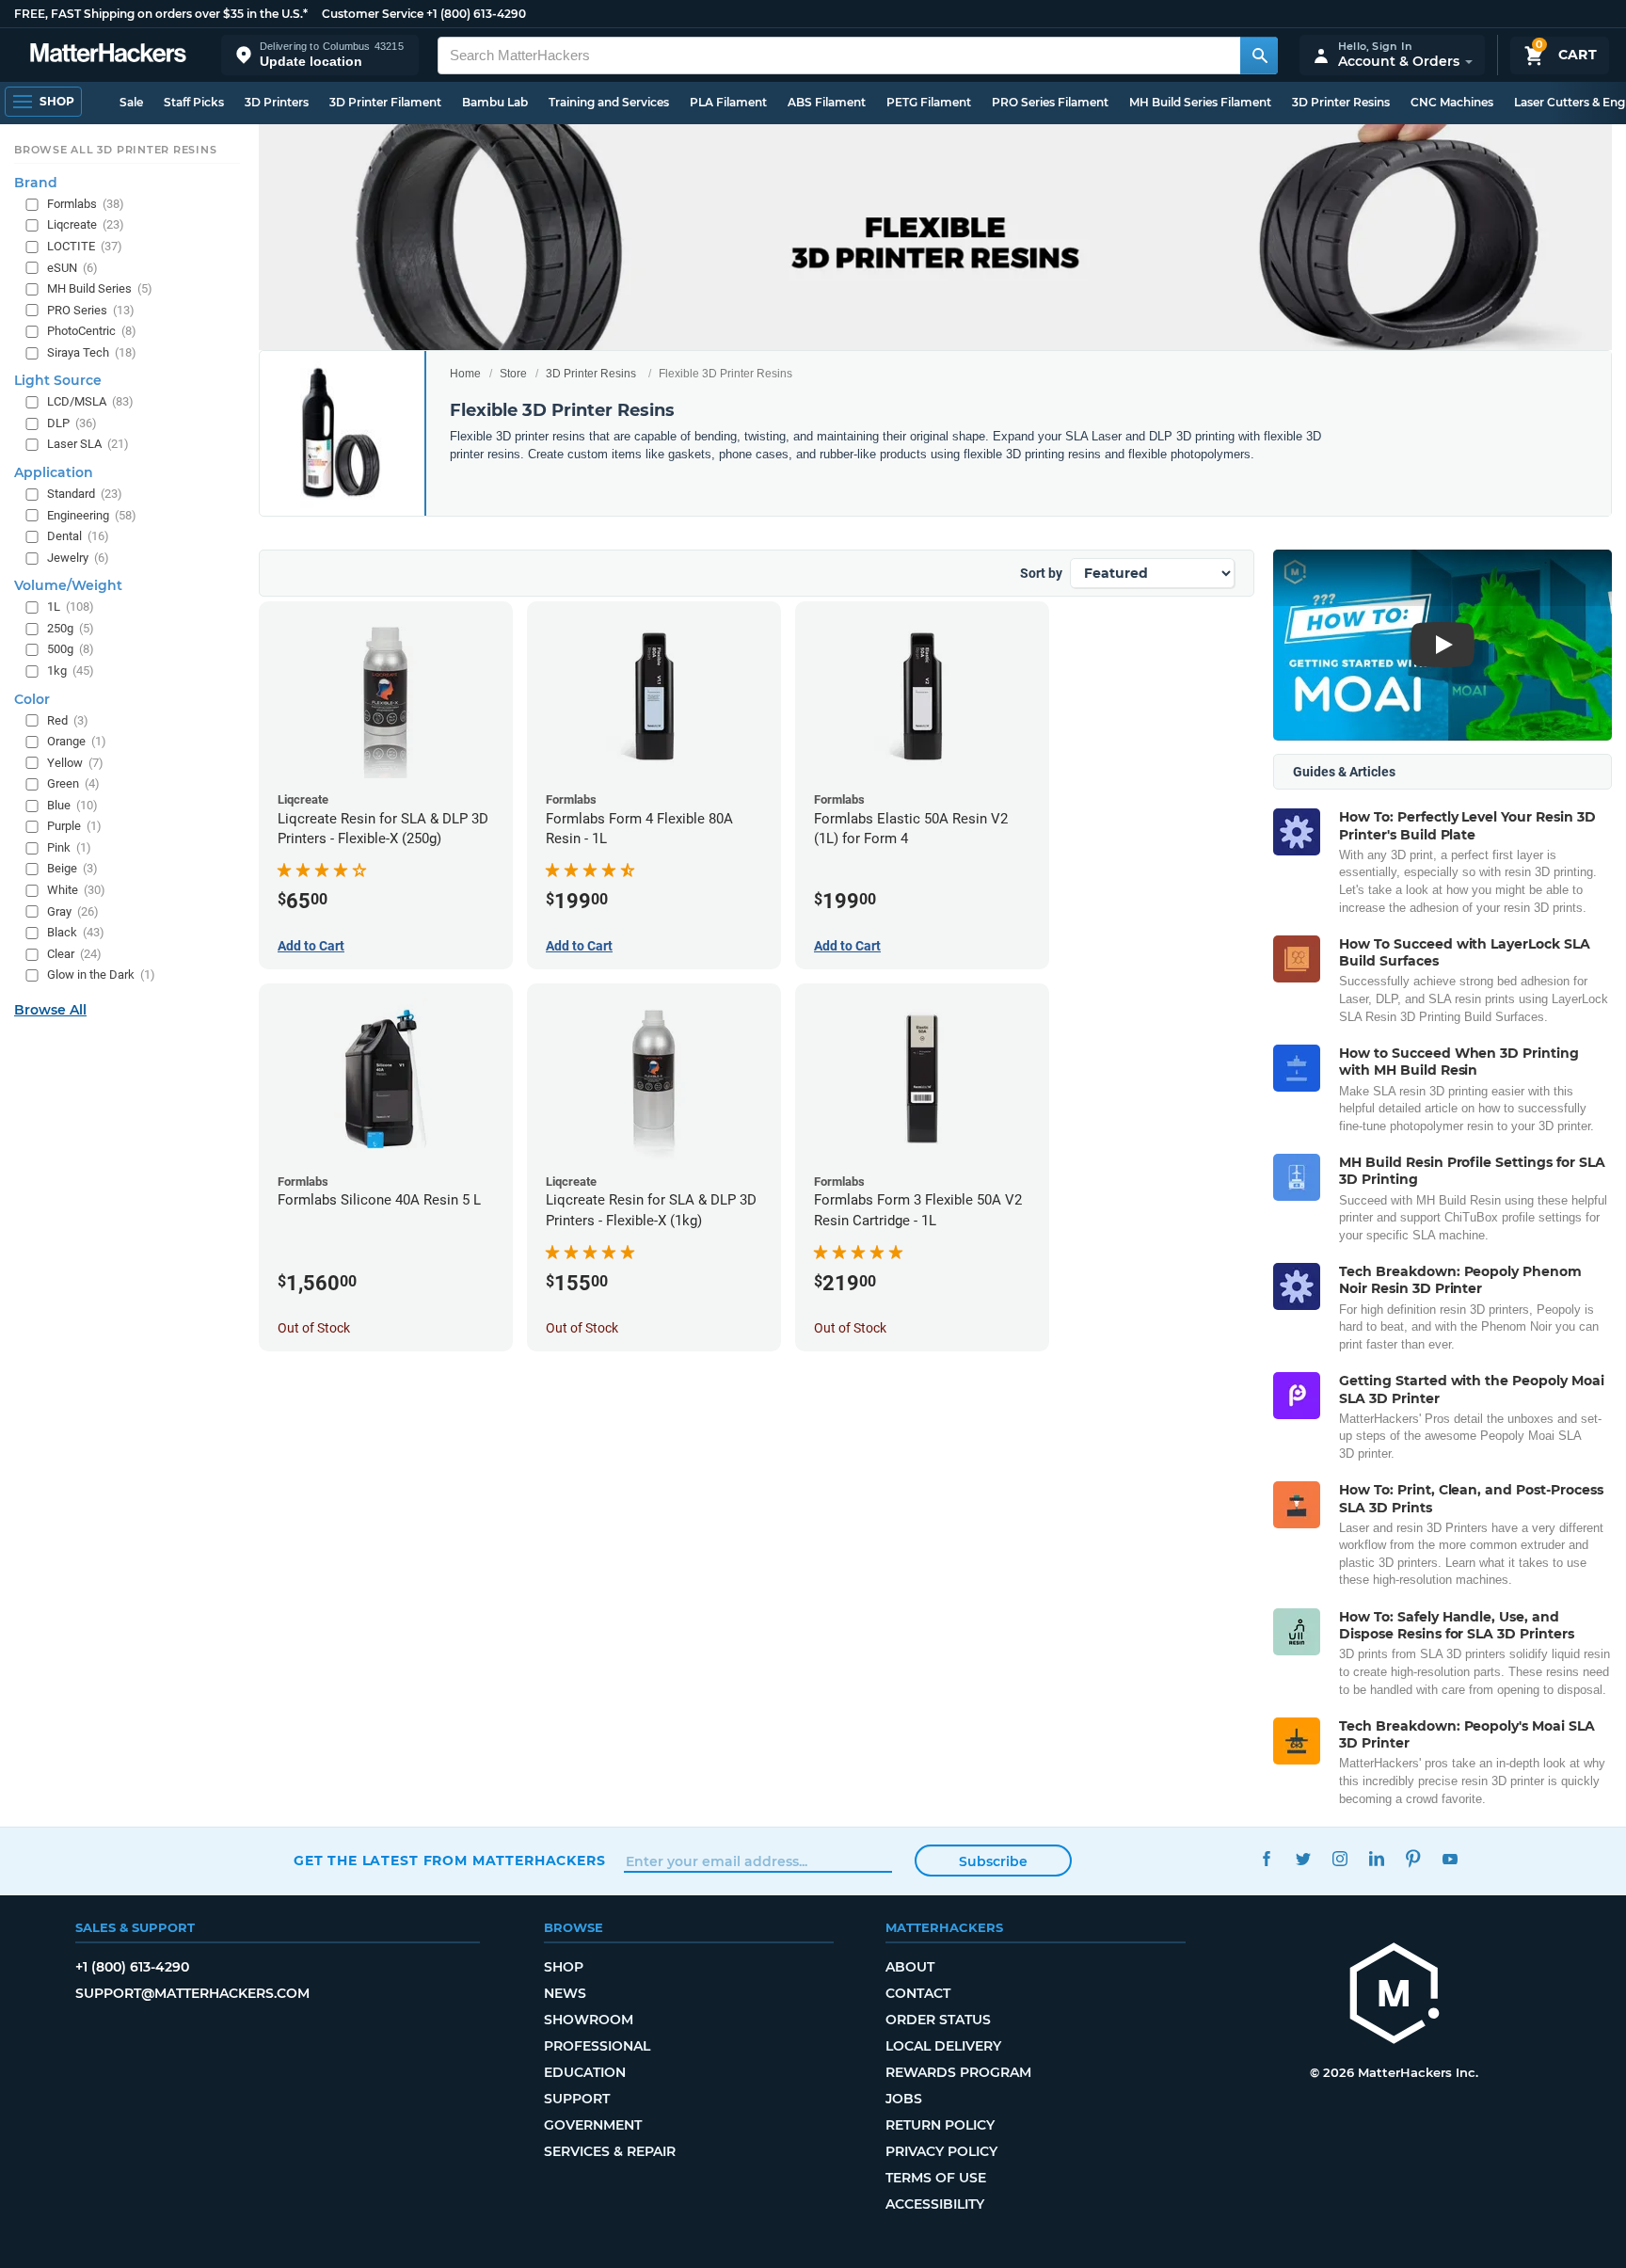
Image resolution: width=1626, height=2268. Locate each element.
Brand (36, 183)
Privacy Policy (941, 2151)
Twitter (1303, 1858)
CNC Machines (1452, 102)
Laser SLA (88, 444)
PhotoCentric (92, 331)
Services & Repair (610, 2151)
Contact (918, 1993)
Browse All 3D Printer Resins (116, 150)
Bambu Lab (495, 102)
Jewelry (78, 558)
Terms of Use (936, 2178)
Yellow (75, 763)
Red (68, 719)
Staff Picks (194, 102)
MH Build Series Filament (1200, 102)
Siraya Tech (92, 352)
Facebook (1266, 1858)
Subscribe (993, 1861)
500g (71, 649)
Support (577, 2099)
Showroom (589, 2020)
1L (71, 607)
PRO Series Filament (1050, 102)
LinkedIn (1376, 1858)
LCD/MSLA (90, 401)
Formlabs (86, 204)
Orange (77, 741)
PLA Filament (728, 102)
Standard (85, 494)
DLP (72, 423)
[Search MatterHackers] (1259, 56)
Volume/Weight (68, 585)
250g (71, 628)
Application (54, 472)
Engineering (92, 514)
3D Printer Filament (385, 102)
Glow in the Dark (101, 974)
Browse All (50, 1010)
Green (73, 783)
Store (513, 374)
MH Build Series (100, 288)
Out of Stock (314, 1328)
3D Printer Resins (1341, 102)
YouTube (1450, 1858)
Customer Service (373, 14)
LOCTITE (85, 246)
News (565, 1993)
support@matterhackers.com (192, 1993)
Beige (72, 868)
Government (593, 2125)
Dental (78, 536)
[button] (320, 55)
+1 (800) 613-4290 (476, 14)
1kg (71, 671)
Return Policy (940, 2125)
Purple (74, 826)
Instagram (1339, 1858)
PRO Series (91, 310)
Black (76, 932)
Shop (564, 1967)
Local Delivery (943, 2046)
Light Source (58, 380)
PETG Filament (929, 102)
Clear (74, 954)
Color (32, 698)
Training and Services (609, 102)
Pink (69, 847)
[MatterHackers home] (108, 55)
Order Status (938, 2020)
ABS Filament (827, 102)
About (910, 1967)
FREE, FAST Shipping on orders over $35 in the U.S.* (161, 14)
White (76, 890)
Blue (72, 805)
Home (465, 374)
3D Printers (277, 102)
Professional (597, 2046)
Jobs (904, 2099)
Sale (131, 102)
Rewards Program (958, 2072)
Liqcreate (86, 224)
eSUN (72, 267)
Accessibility (935, 2204)
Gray (73, 910)
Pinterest (1413, 1858)
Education (585, 2072)
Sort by (1041, 573)
